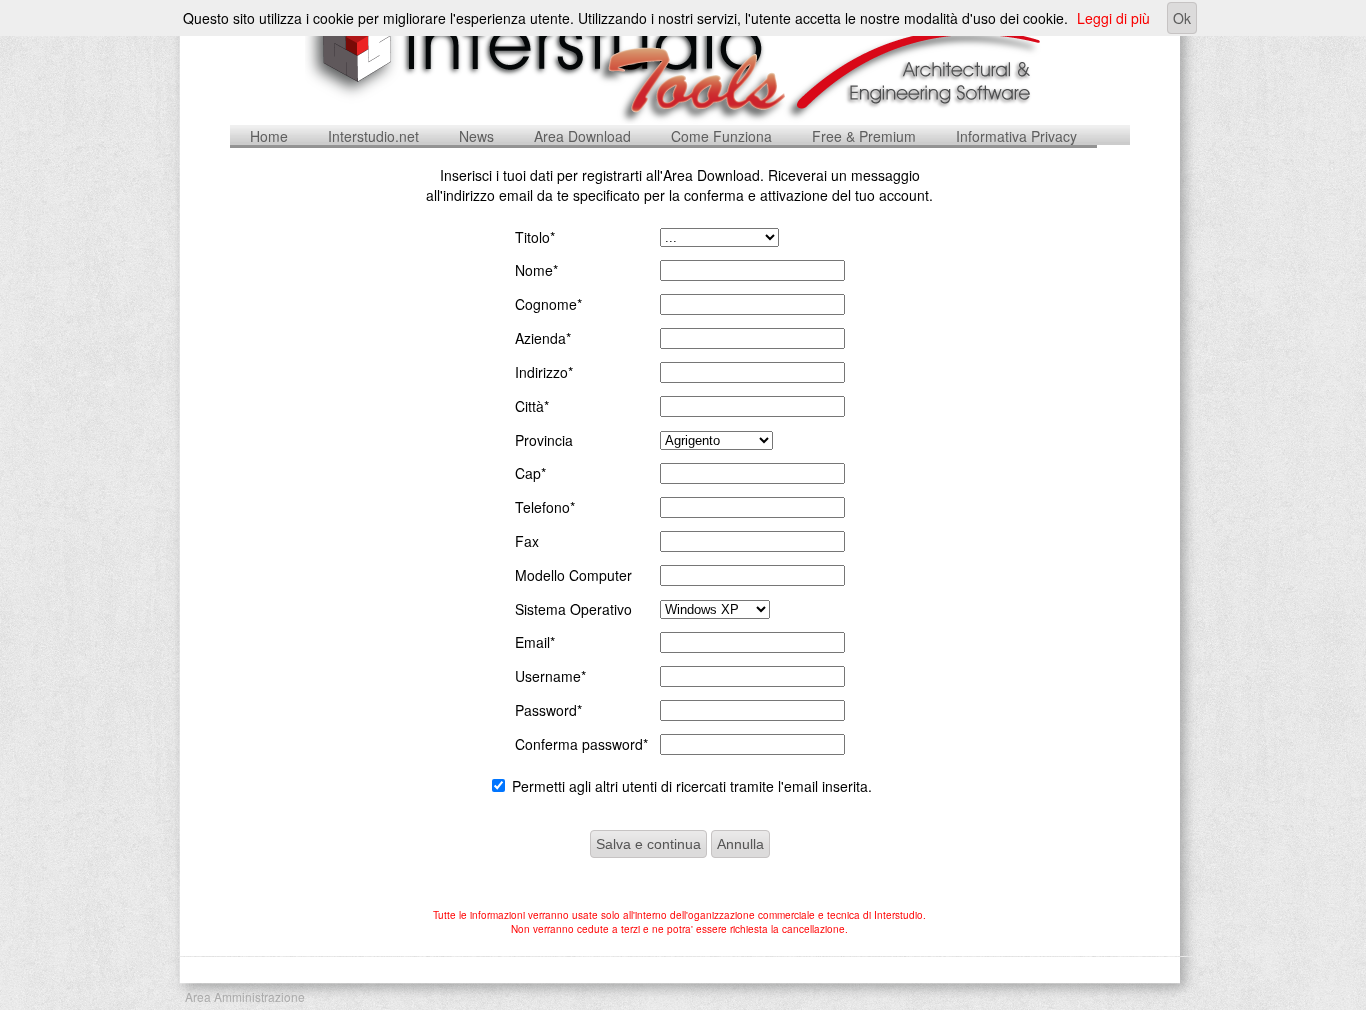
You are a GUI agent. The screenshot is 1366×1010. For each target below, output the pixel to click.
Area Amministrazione (245, 996)
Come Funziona (721, 136)
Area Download (582, 136)
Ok (1182, 18)
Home (269, 136)
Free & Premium (864, 136)
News (476, 136)
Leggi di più (1113, 18)
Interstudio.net (373, 136)
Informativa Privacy (1016, 136)
